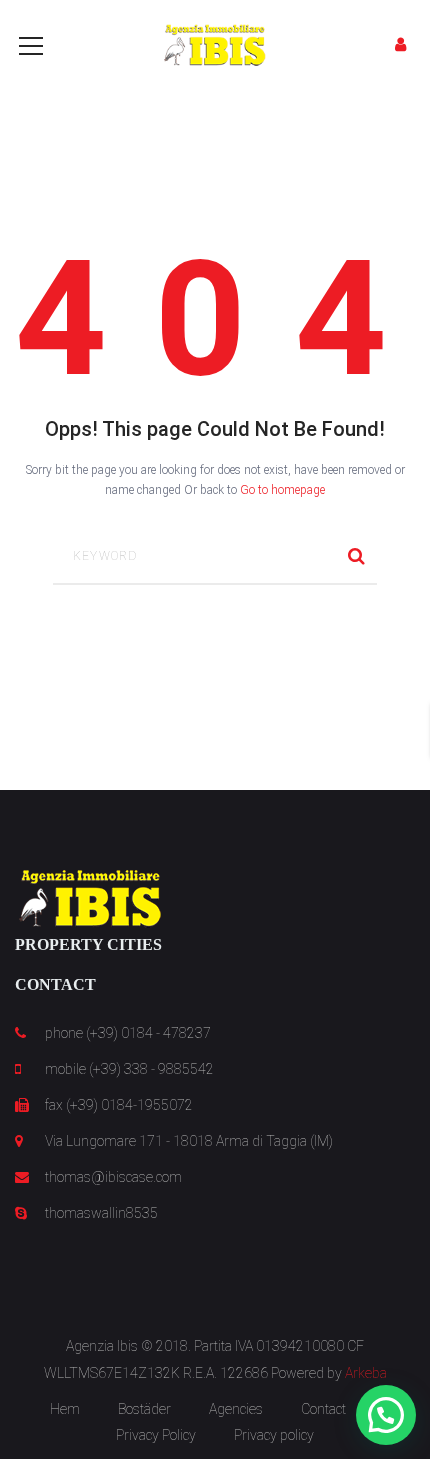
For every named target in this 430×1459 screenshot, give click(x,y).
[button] (386, 1415)
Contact (323, 1409)
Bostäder (144, 1409)
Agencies (236, 1409)
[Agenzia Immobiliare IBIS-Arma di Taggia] (215, 44)
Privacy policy (274, 1435)
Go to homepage (282, 490)
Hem (65, 1409)
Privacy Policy (156, 1435)
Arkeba (366, 1373)
